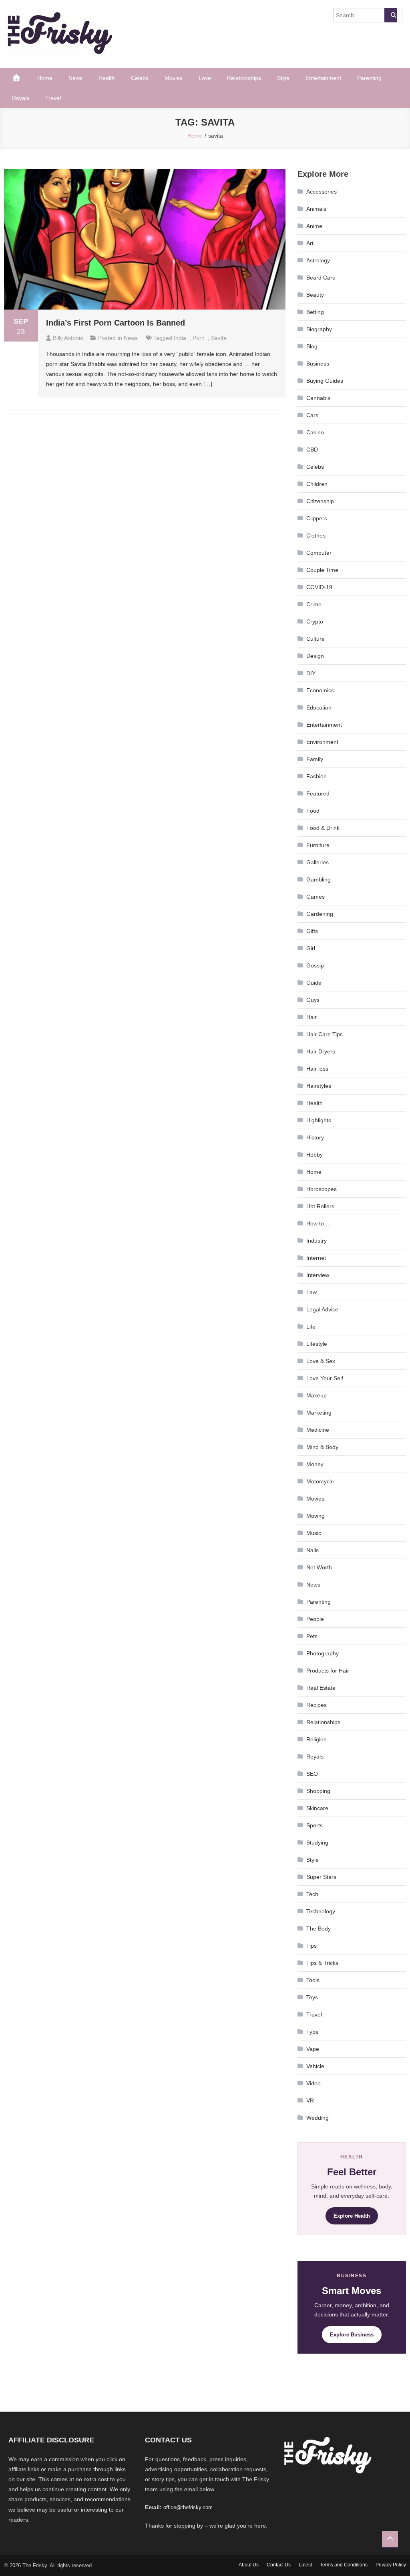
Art (310, 243)
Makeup (317, 1395)
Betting (315, 312)
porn (199, 338)
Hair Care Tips (325, 1034)
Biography (319, 329)
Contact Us (279, 2565)
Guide (314, 983)
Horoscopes (322, 1189)
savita (219, 338)
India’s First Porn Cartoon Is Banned (116, 323)
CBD (312, 450)
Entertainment (323, 78)
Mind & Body (322, 1447)
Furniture (318, 845)
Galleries (318, 862)
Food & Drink (323, 828)
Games (316, 897)
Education (319, 707)
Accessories (322, 192)
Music (314, 1533)
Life (311, 1327)
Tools (313, 1980)
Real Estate (321, 1688)
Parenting (369, 78)
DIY (311, 673)
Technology (321, 1911)
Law (312, 1292)
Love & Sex (321, 1361)
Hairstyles (319, 1086)
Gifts (312, 931)
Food (313, 811)
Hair (312, 1017)
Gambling (319, 879)
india (180, 338)
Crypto (315, 622)
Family (315, 759)
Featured (318, 793)
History (315, 1137)
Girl (311, 948)
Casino (315, 432)
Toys (312, 1997)
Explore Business (352, 2335)
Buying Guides (325, 381)
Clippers (317, 518)
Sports (315, 1825)
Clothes (316, 536)
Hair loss (317, 1069)
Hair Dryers (321, 1051)
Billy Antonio (68, 338)
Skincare (317, 1808)
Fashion (317, 776)
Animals (316, 209)
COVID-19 (319, 587)
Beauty (315, 295)
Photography (323, 1653)
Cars (312, 415)
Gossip (315, 965)
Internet (316, 1258)
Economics (320, 690)
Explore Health (352, 2216)
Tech (312, 1894)
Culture (316, 639)
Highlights (319, 1120)
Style (283, 78)
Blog (312, 346)
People (315, 1619)
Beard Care (321, 278)
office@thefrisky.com (188, 2507)
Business (318, 364)
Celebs (140, 78)
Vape (313, 2049)
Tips (312, 1946)
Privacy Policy (391, 2565)
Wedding (318, 2118)
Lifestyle (317, 1344)
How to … (319, 1223)
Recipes (317, 1705)
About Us (249, 2565)
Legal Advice (322, 1309)
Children (317, 484)
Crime (314, 604)
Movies (174, 78)
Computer (319, 553)
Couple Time (322, 570)
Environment (322, 742)
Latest (305, 2565)
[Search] (391, 15)
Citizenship (320, 501)
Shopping (318, 1791)
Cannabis (318, 398)
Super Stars (321, 1877)
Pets (312, 1636)
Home (45, 78)
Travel (53, 98)
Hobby (315, 1155)
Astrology (318, 260)
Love (205, 78)
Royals (21, 98)
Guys (313, 1000)
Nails (313, 1550)
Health (107, 78)
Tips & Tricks (322, 1963)
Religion (317, 1739)
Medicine (318, 1430)
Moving (316, 1516)
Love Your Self (325, 1378)
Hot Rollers (320, 1206)
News (75, 78)
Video (314, 2083)
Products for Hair (328, 1671)
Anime (314, 226)
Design (315, 656)
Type (313, 2032)
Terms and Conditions (344, 2565)
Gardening (320, 914)
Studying (317, 1843)
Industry (317, 1241)
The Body (319, 1929)
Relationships (244, 78)
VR (310, 2100)
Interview (318, 1275)
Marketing (319, 1413)
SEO (312, 1774)
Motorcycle (320, 1481)
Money (315, 1464)
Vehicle (315, 2066)
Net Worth (319, 1567)
